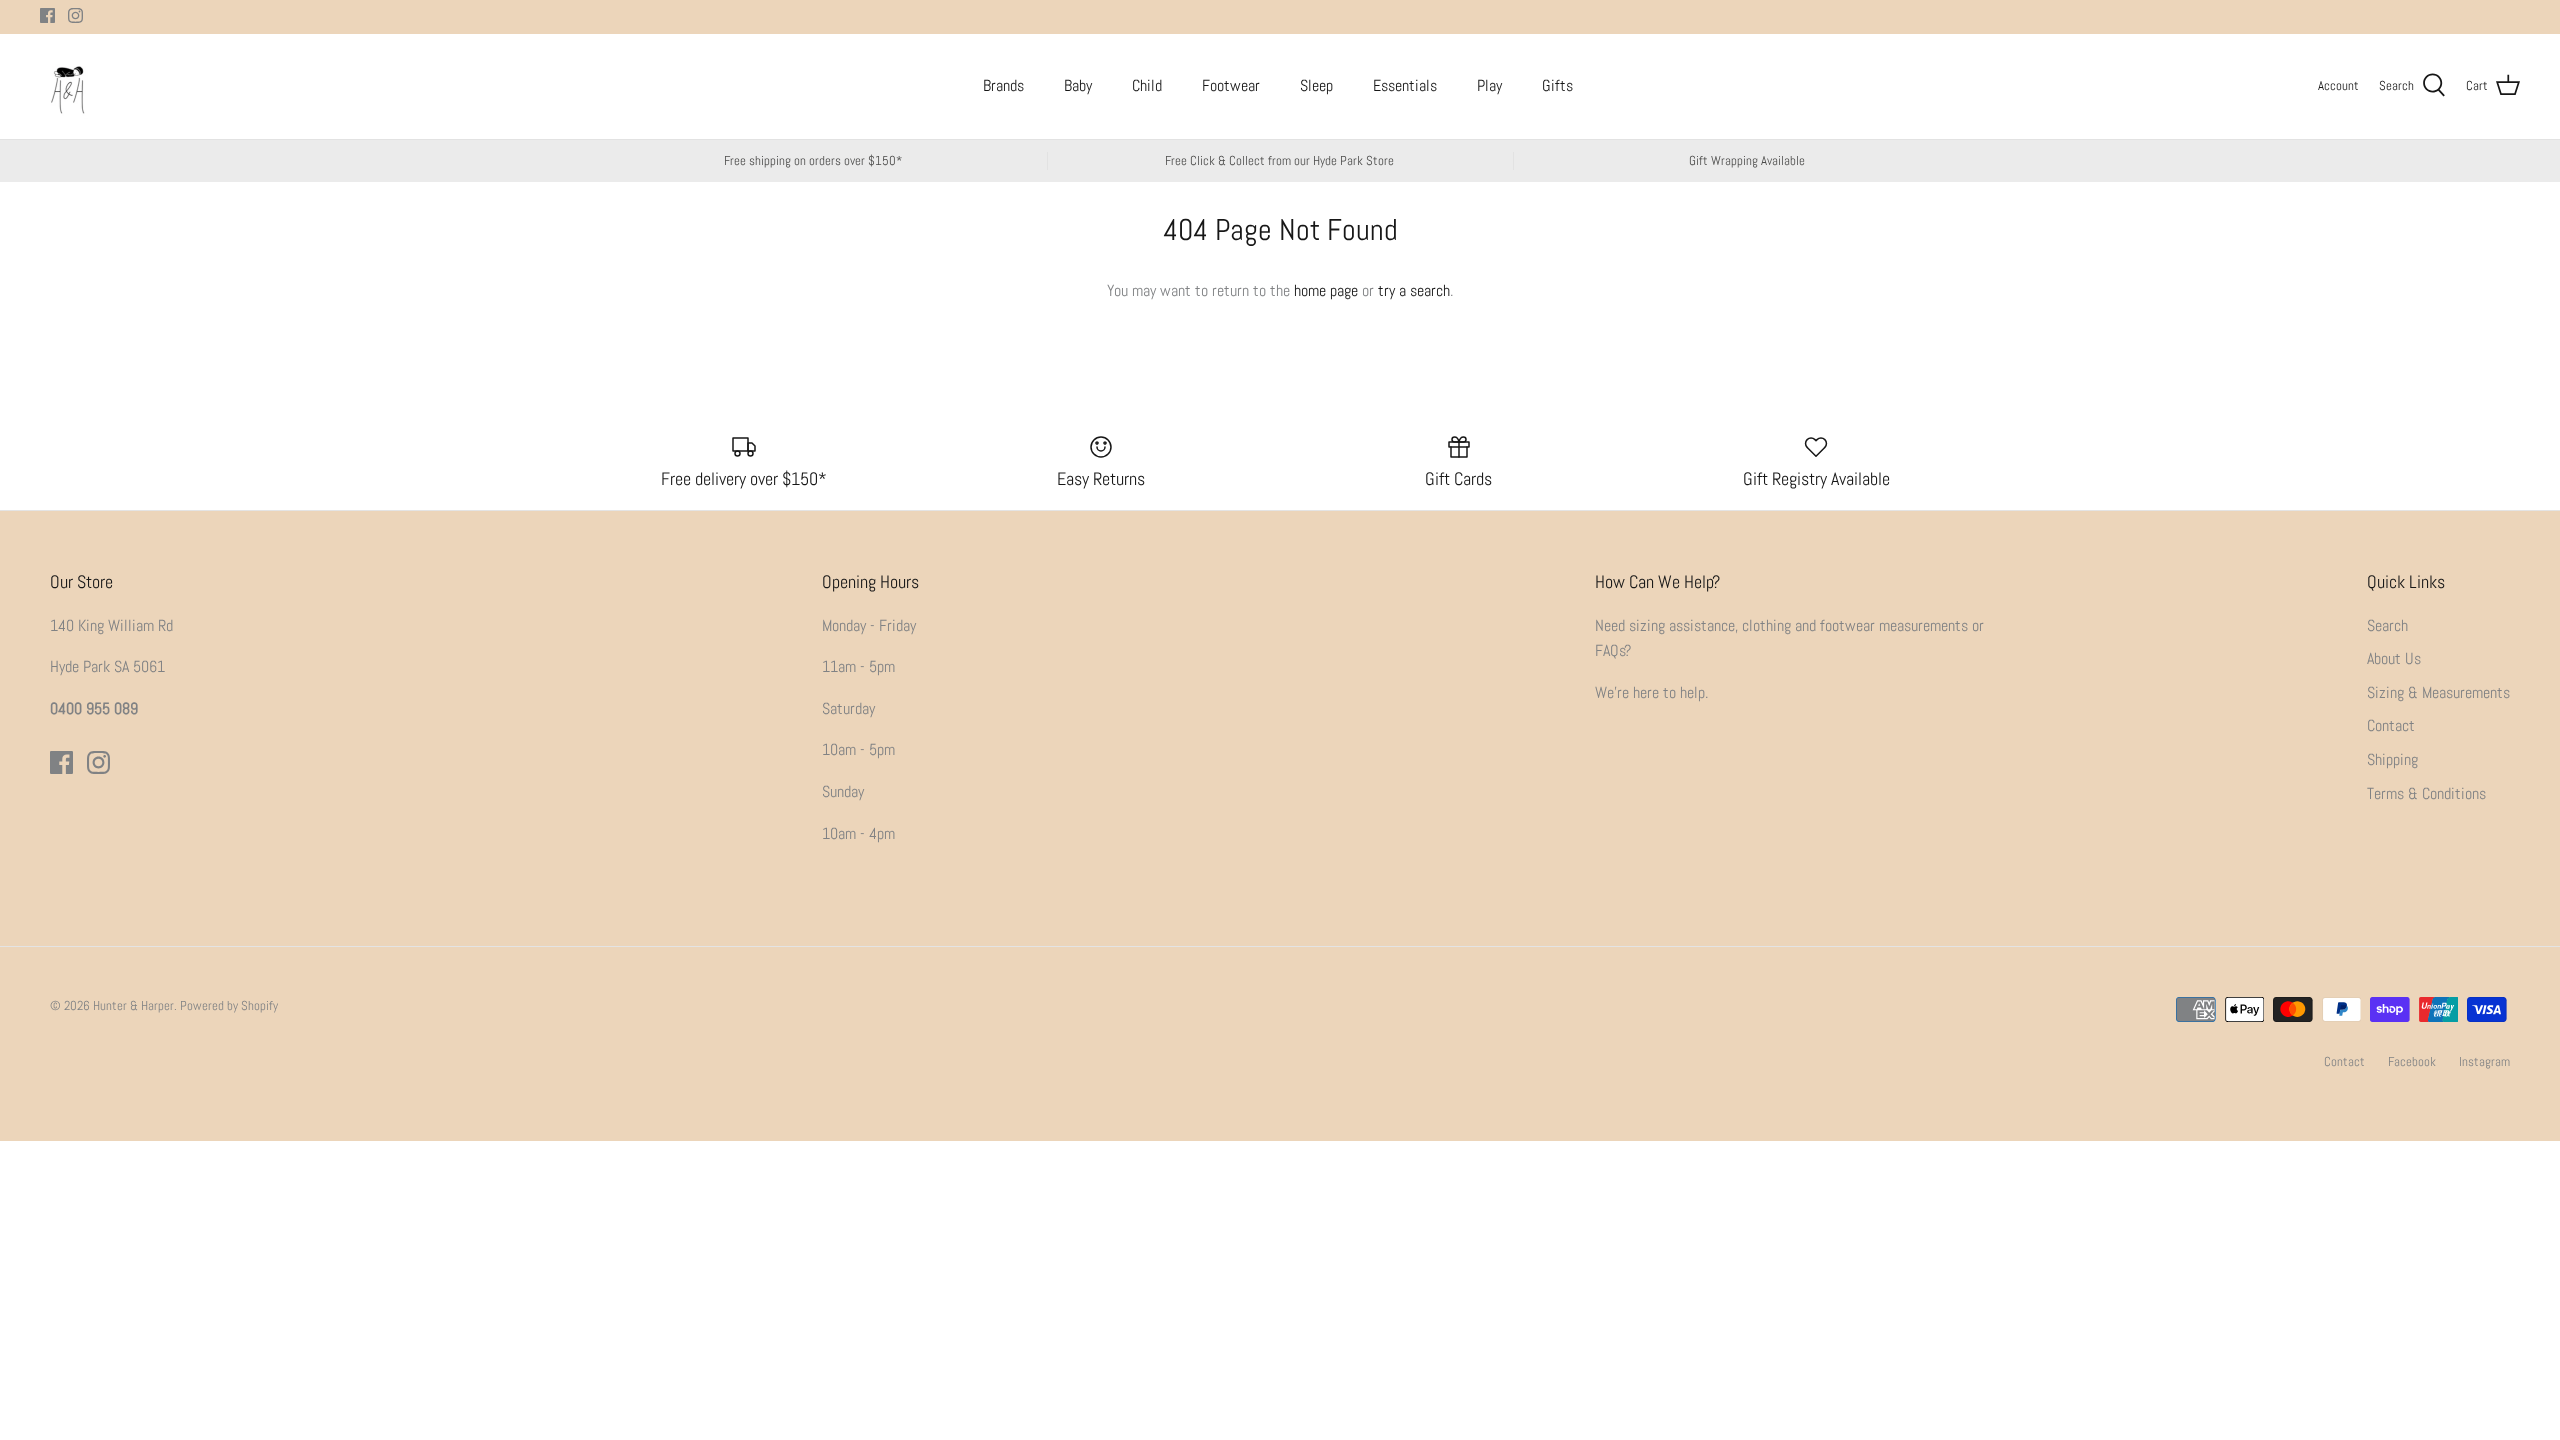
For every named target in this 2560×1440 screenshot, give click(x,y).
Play (1489, 85)
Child (1147, 85)
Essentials (1405, 85)
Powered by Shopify (229, 1005)
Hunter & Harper (133, 1005)
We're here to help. (1651, 692)
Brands (1003, 85)
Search (2387, 625)
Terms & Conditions (2426, 793)
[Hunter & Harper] (67, 86)
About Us (2394, 658)
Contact (2391, 725)
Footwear (1231, 85)
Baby (1078, 85)
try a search (1414, 290)
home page (1326, 290)
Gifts (1557, 85)
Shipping (2392, 759)
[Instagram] (75, 15)
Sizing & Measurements (2438, 692)
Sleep (1316, 85)
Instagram (2484, 1061)
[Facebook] (47, 15)
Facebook (2412, 1061)
